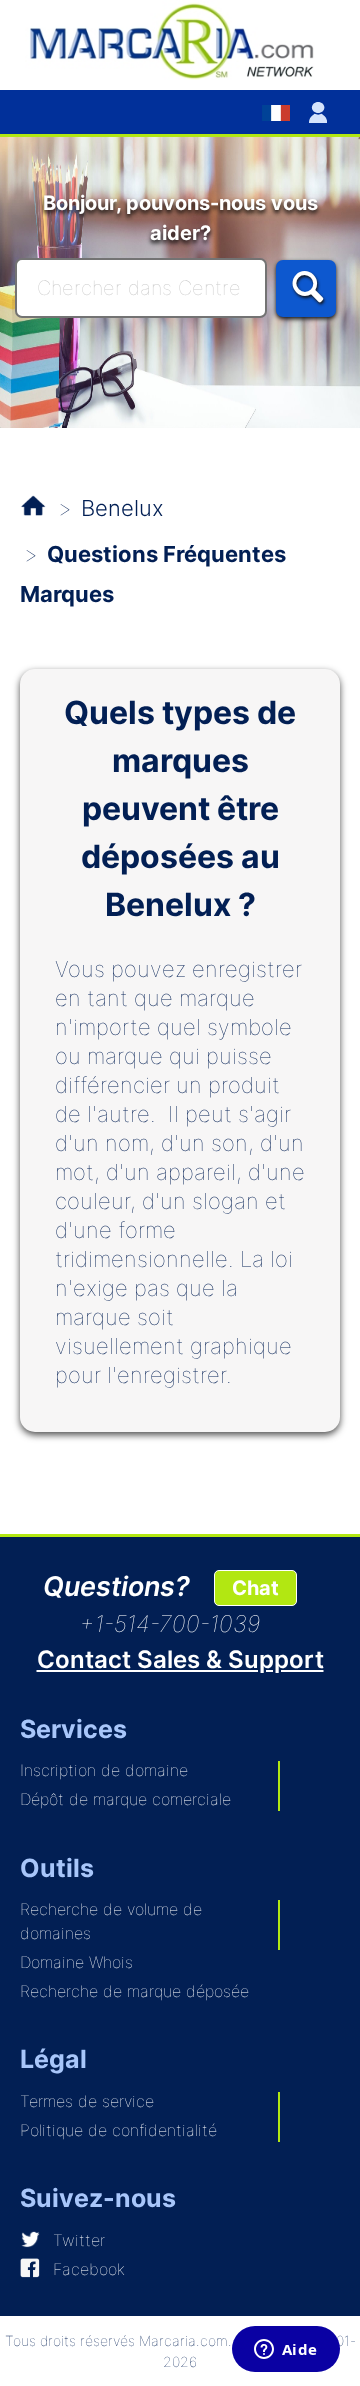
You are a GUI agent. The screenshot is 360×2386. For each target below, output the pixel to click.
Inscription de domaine (104, 1770)
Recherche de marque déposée (134, 1991)
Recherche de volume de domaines (111, 1921)
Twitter (79, 2240)
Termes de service (87, 2101)
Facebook (89, 2269)
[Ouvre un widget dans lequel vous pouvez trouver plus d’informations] (285, 2351)
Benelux (122, 508)
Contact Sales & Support (180, 1659)
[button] (322, 112)
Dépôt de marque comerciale (125, 1799)
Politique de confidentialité (118, 2130)
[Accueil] (180, 40)
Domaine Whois (76, 1962)
